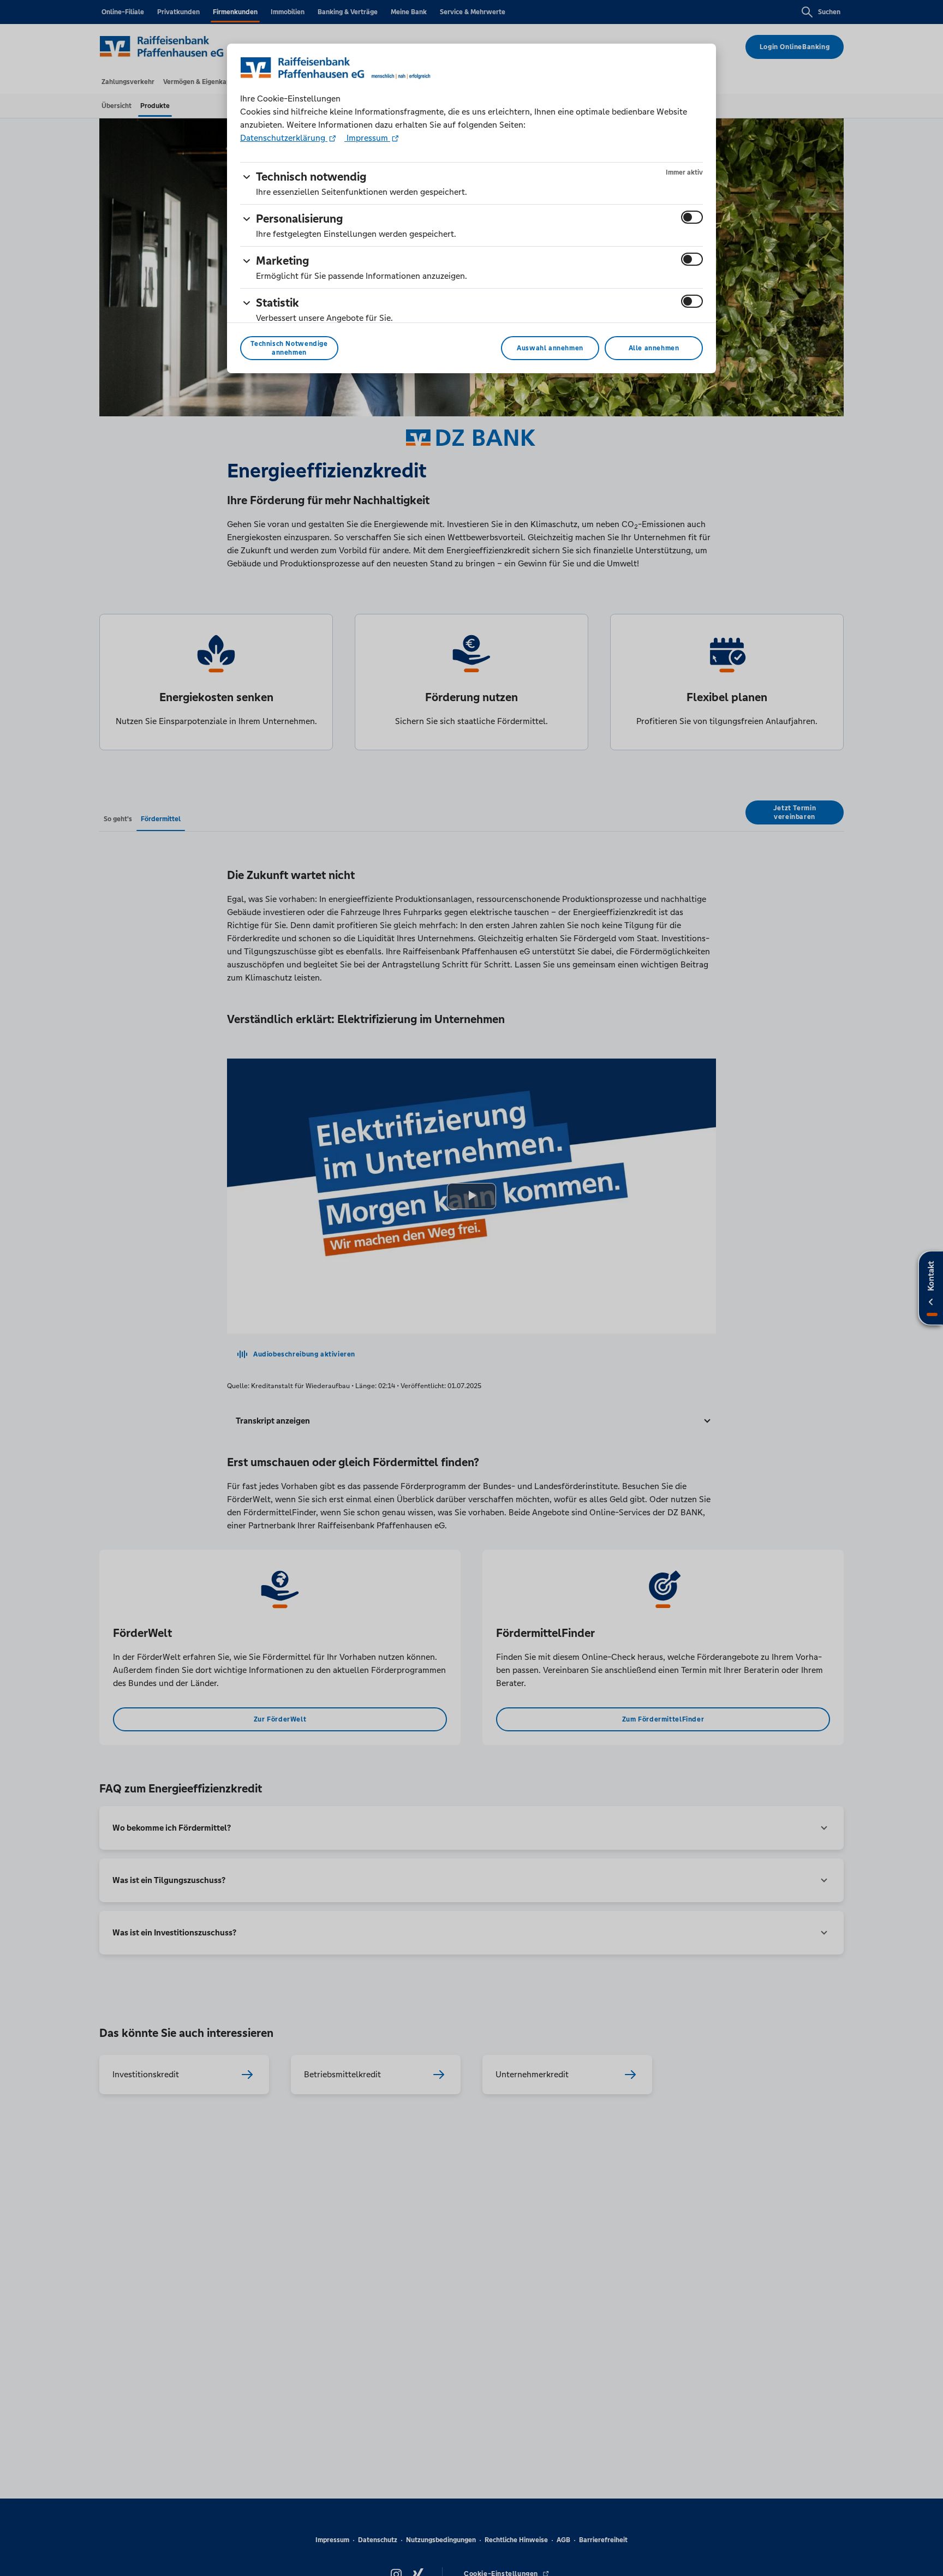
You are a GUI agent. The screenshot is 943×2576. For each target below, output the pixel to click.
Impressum (367, 138)
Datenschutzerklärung (284, 138)
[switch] (692, 217)
